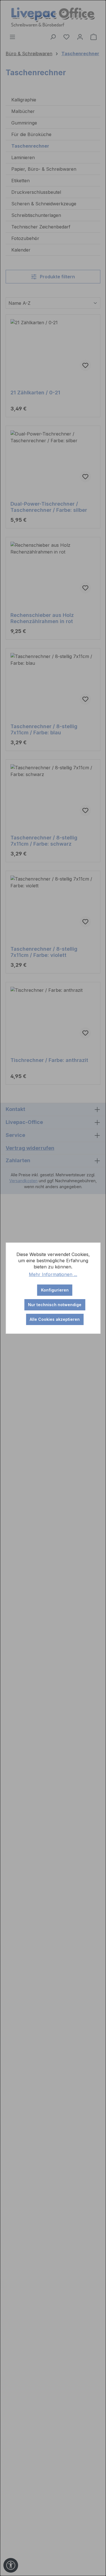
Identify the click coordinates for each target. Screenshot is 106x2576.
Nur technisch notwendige (55, 1305)
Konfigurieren (55, 1290)
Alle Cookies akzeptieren (55, 1319)
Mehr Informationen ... (53, 1274)
